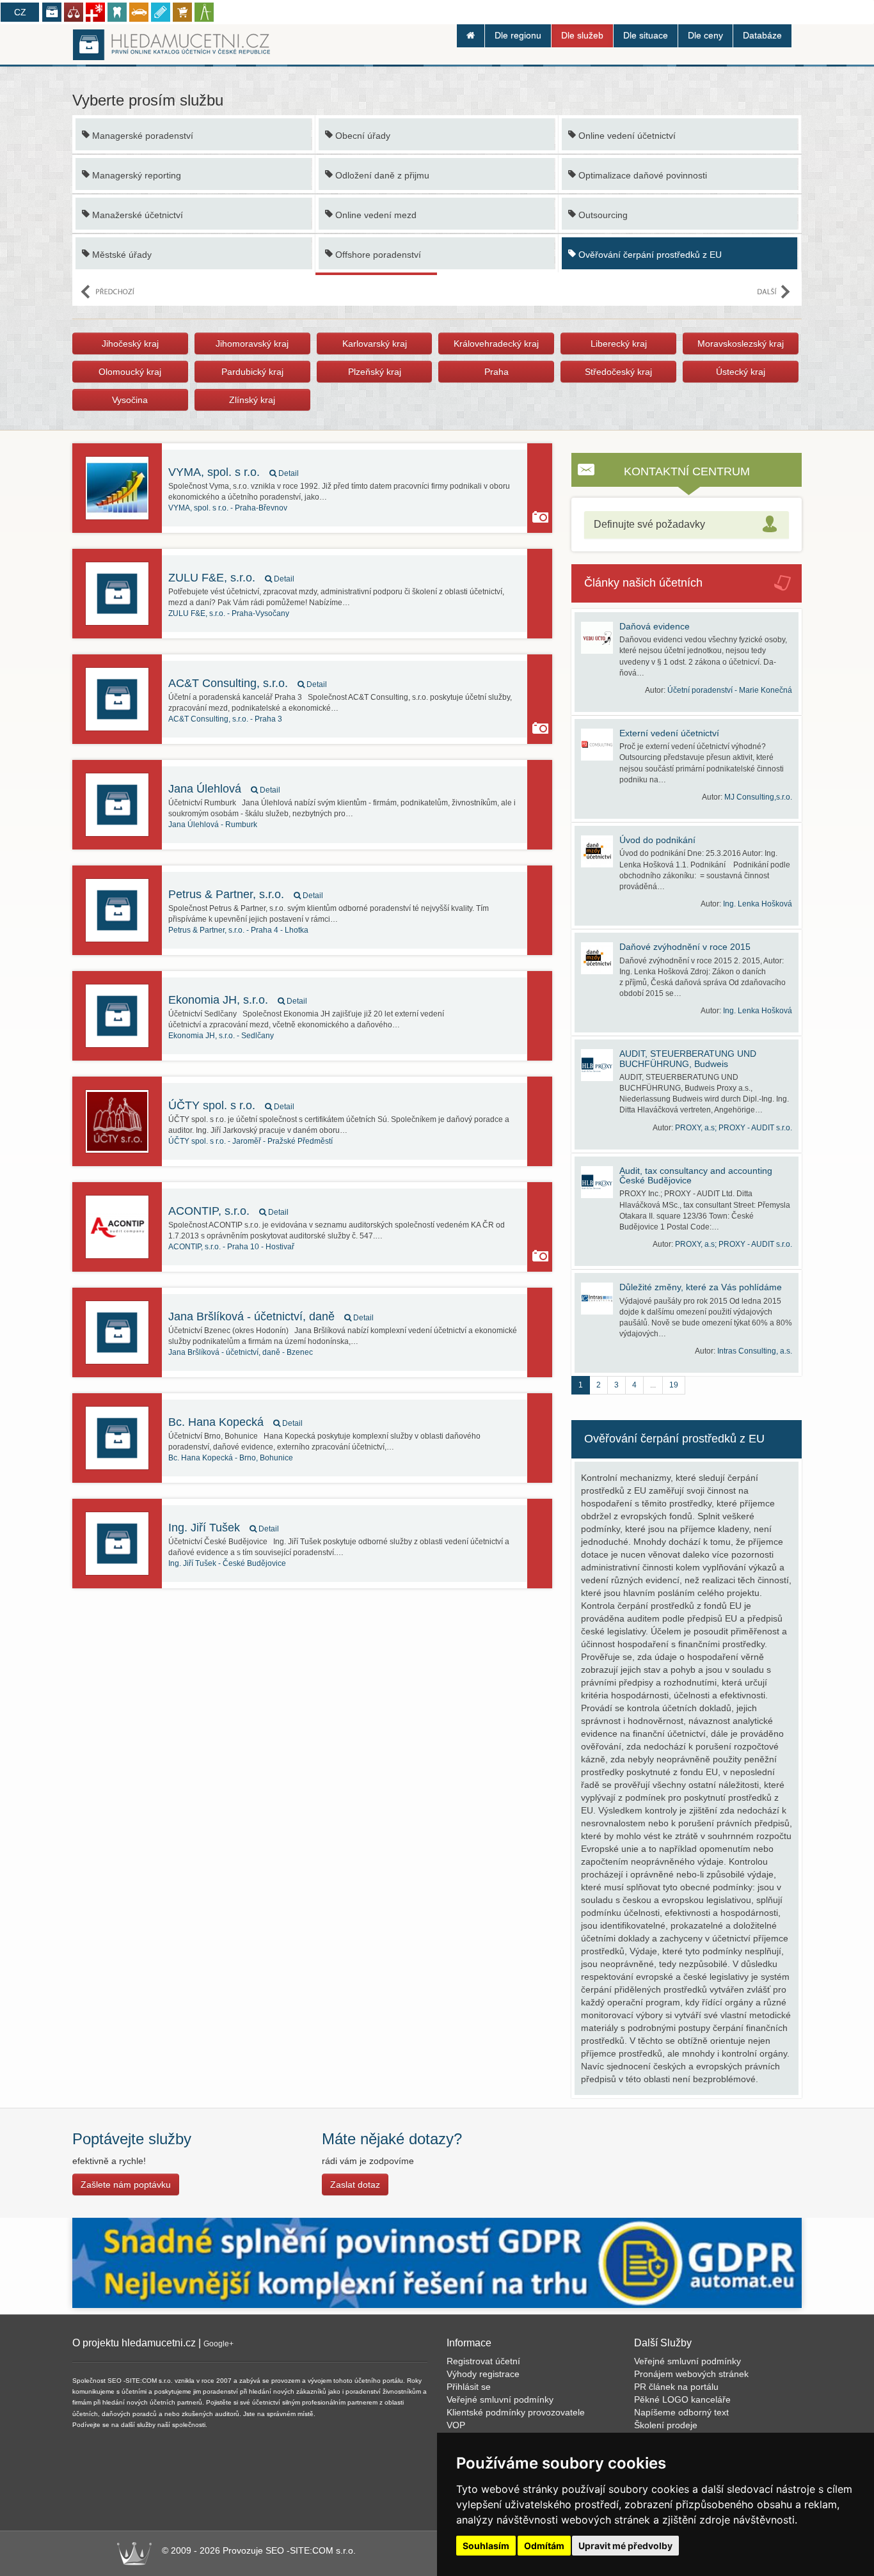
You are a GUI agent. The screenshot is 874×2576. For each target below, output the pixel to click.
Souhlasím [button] (486, 2546)
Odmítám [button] (544, 2546)
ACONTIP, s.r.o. (228, 1211)
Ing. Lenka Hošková (758, 904)
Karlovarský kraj (375, 344)
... (653, 1385)
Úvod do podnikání (657, 840)
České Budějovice (227, 1563)
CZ (20, 12)
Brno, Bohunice (231, 1458)
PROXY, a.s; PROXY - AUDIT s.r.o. (734, 1128)
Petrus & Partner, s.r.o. (246, 894)
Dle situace (646, 35)
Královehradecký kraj (496, 344)
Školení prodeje (666, 2425)
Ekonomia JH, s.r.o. (238, 1000)
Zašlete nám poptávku (126, 2185)
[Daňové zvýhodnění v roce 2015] (600, 958)
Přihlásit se (469, 2387)
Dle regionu (518, 35)
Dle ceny (705, 35)
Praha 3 (225, 719)
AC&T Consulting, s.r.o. (248, 683)
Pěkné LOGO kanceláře (682, 2399)
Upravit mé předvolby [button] (625, 2546)
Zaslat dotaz (355, 2185)
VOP (456, 2425)
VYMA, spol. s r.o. (234, 472)
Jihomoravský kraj (252, 344)
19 (674, 1385)
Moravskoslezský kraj (741, 344)
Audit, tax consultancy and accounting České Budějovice (696, 1175)
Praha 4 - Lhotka (238, 930)
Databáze (762, 35)
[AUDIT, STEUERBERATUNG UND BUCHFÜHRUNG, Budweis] (600, 1065)
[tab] (687, 525)
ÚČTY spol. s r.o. (231, 1105)
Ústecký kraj (741, 372)
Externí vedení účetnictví (669, 733)
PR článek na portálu (676, 2387)
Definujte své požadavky (649, 524)
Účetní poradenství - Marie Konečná (730, 690)
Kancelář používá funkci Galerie (540, 517)
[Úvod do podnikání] (600, 851)
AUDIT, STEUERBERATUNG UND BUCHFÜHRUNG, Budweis (688, 1058)
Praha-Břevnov (228, 508)
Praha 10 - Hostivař (231, 1247)
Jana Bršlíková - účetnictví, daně (271, 1316)
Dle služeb (582, 35)
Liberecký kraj (619, 344)
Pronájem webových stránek (691, 2374)
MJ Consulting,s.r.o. (758, 797)
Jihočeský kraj (130, 344)
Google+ (219, 2344)
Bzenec (241, 1352)
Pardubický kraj (252, 372)
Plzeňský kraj (375, 372)
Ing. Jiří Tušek (224, 1528)
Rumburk (213, 825)
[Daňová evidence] (600, 638)
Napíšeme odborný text (681, 2412)
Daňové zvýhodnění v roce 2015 (685, 947)
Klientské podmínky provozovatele (516, 2412)
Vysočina (130, 400)
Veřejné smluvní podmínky (500, 2399)
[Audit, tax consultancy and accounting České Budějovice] (600, 1182)
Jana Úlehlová (224, 789)
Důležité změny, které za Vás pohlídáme (701, 1287)
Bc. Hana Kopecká (235, 1422)
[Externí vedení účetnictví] (600, 745)
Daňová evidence (655, 626)
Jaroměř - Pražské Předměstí (250, 1141)
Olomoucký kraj (130, 372)
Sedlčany (221, 1036)
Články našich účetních (643, 583)
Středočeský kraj (618, 372)
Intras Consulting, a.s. (755, 1351)
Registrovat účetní (483, 2361)
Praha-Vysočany (229, 613)
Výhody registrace (483, 2374)
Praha (497, 372)
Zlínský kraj (252, 400)
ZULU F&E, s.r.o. (231, 578)
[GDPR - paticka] (437, 2262)
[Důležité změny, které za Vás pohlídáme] (600, 1299)
